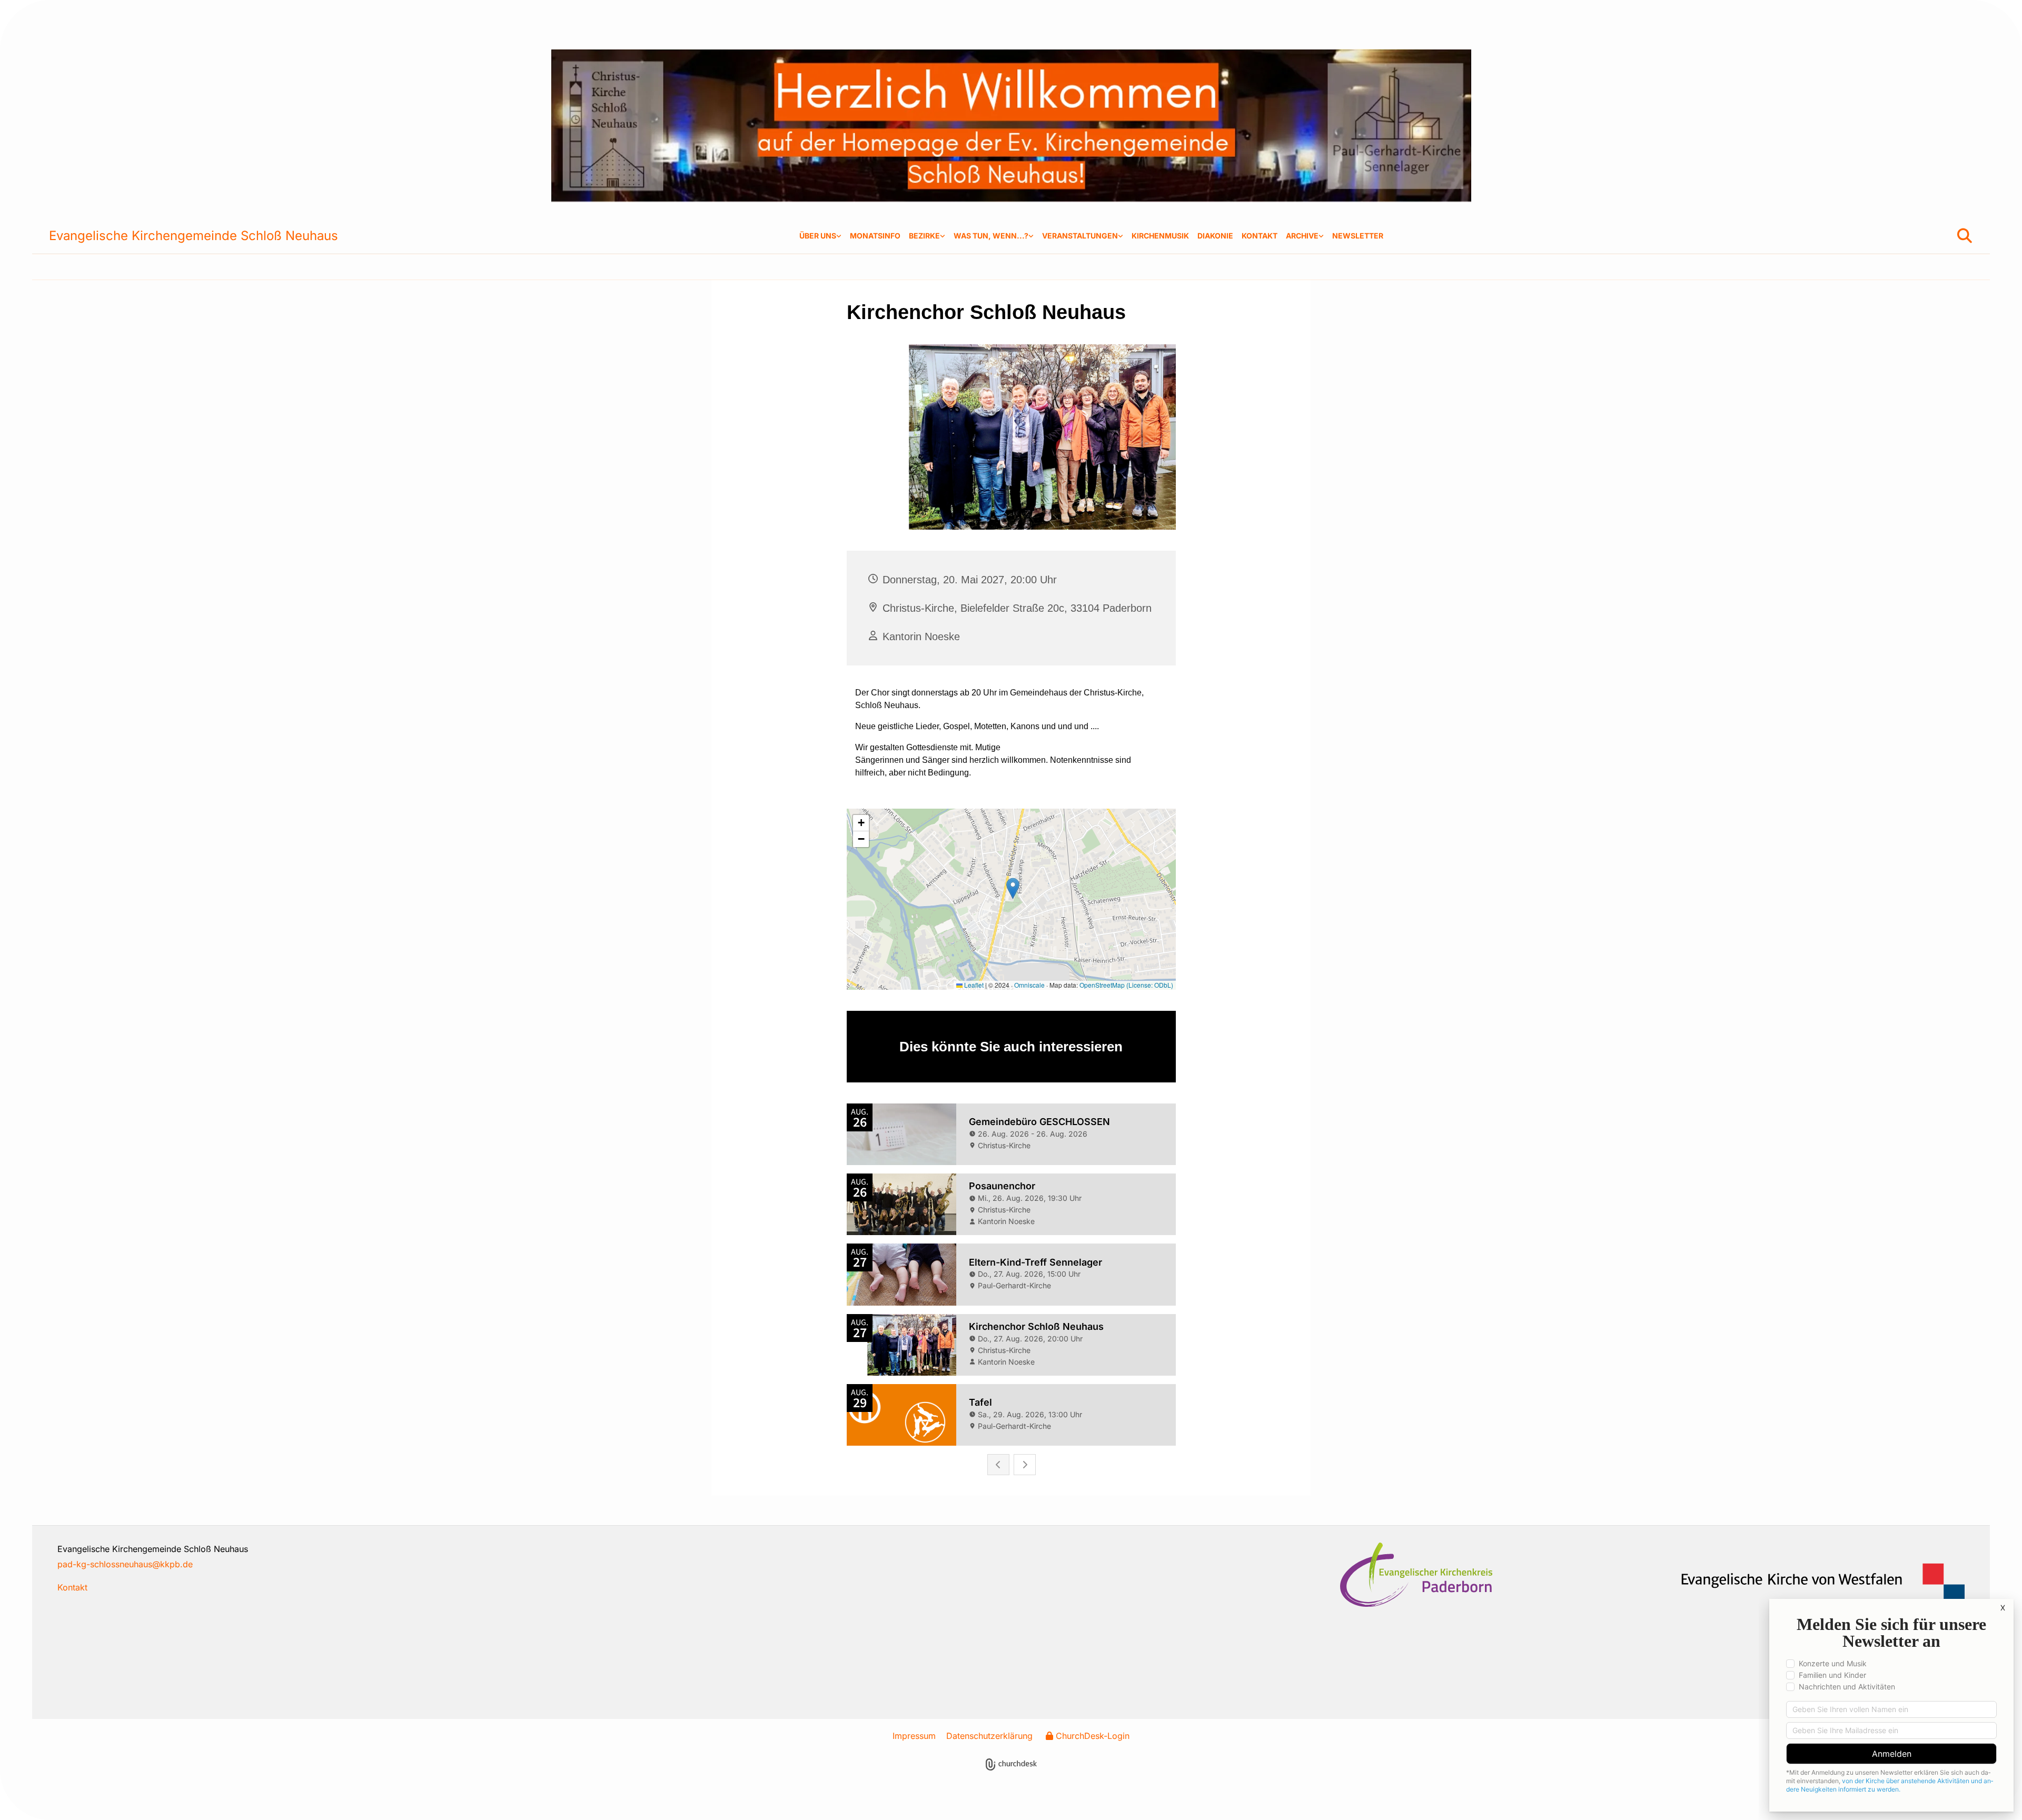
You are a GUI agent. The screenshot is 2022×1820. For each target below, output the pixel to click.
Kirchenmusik (1160, 236)
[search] (1965, 236)
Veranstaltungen (1080, 236)
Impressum (914, 1736)
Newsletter (1358, 236)
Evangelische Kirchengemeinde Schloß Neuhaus (194, 236)
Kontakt (1260, 236)
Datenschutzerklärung (989, 1736)
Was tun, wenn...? (991, 236)
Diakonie (1215, 236)
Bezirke (924, 236)
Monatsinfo (875, 236)
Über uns (818, 236)
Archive (1302, 236)
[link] (820, 236)
